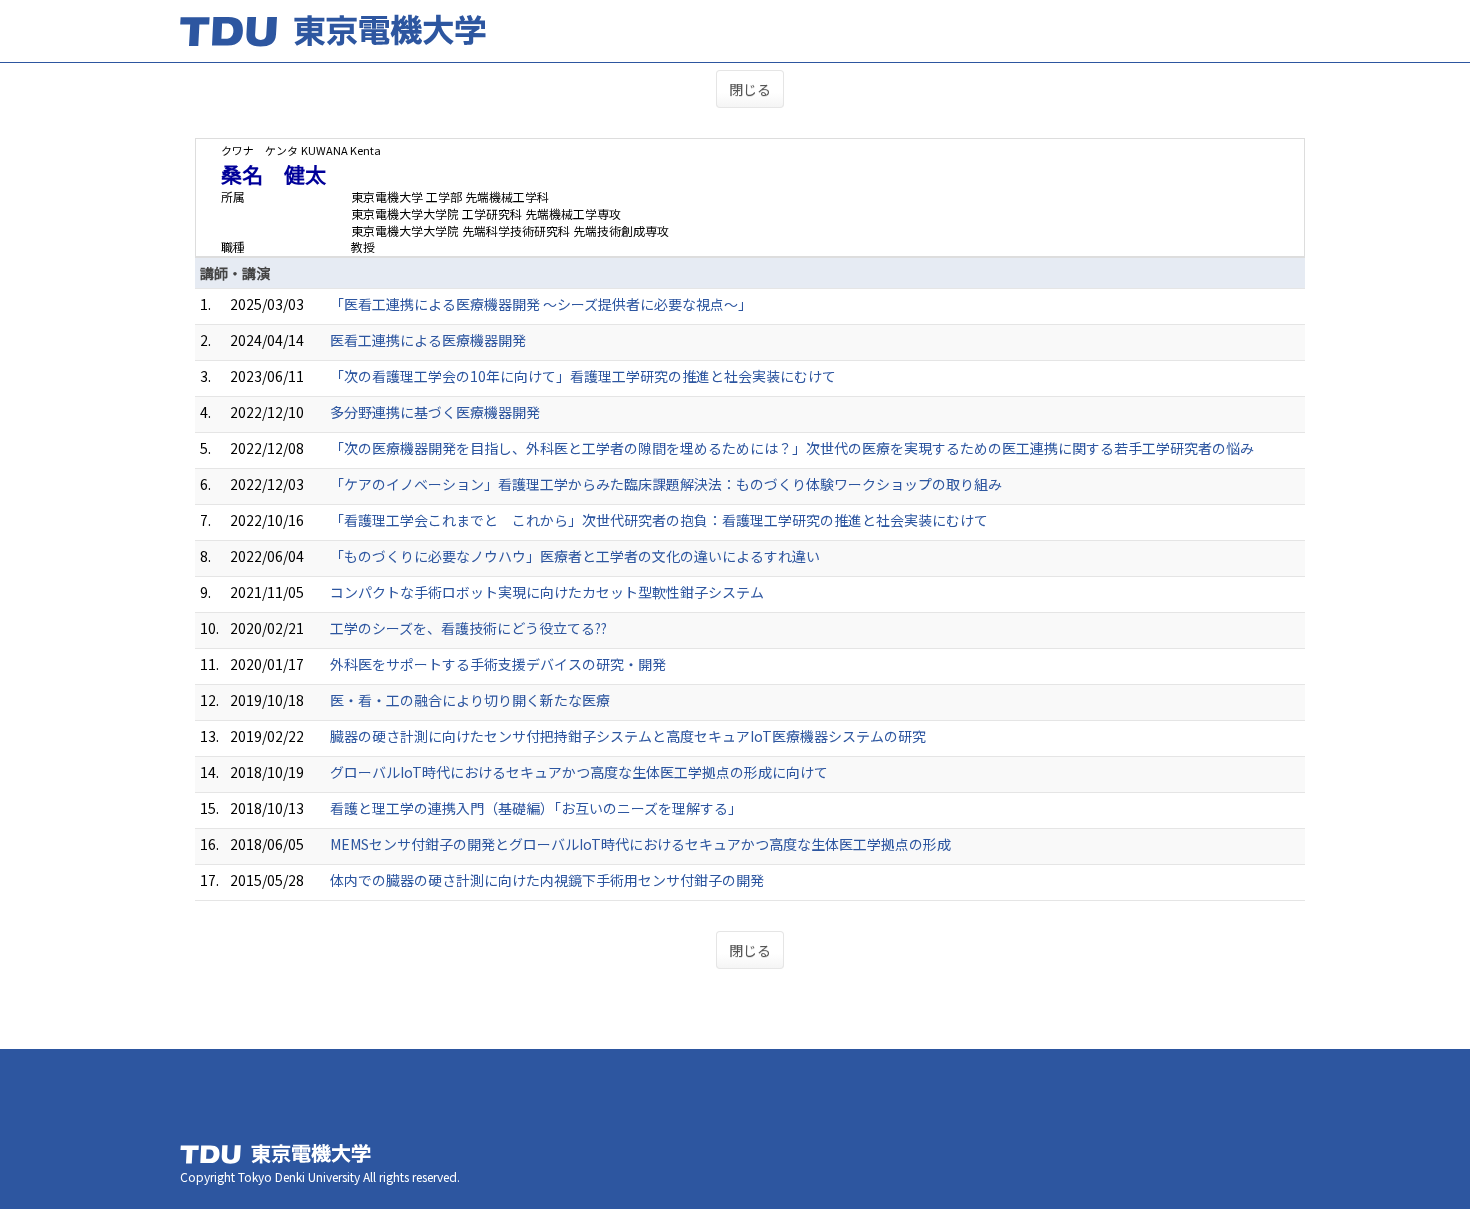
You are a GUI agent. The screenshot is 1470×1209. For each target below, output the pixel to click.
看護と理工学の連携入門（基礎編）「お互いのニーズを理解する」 (536, 808)
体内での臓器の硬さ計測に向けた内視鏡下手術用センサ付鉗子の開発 (547, 880)
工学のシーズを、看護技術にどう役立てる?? (468, 628)
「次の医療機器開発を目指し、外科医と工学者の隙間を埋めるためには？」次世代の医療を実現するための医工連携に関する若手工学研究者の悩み (792, 448)
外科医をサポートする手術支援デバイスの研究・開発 (498, 664)
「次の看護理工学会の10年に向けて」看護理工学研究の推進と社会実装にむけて (583, 376)
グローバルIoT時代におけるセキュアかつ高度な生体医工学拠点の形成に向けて (579, 772)
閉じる (750, 89)
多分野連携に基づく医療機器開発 (435, 412)
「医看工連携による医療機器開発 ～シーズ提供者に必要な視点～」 (541, 304)
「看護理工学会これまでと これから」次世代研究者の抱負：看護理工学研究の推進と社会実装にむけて (659, 520)
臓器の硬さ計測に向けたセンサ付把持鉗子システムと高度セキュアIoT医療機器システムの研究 (628, 736)
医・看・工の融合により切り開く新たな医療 (470, 700)
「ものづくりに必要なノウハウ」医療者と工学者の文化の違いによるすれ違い (575, 556)
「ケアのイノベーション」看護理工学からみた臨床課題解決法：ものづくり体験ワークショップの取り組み (666, 484)
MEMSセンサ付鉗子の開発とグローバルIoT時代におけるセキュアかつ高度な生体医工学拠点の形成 (640, 844)
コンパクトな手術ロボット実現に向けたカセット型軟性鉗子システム (547, 592)
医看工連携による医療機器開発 (428, 340)
